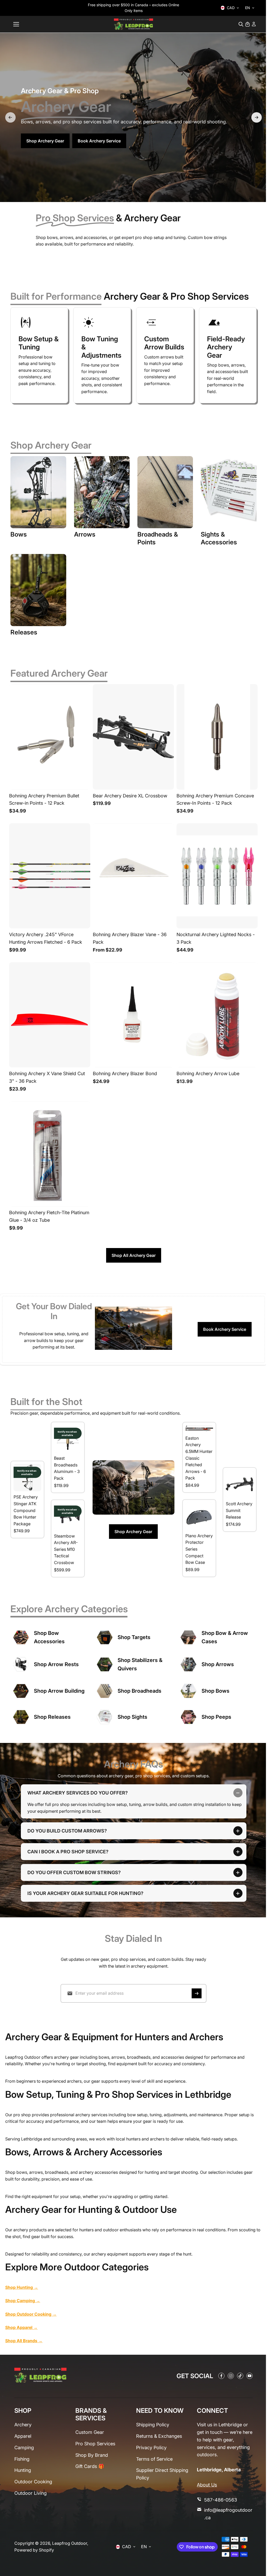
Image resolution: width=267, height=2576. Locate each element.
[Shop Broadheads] (105, 1691)
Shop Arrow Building (59, 1691)
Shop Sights (132, 1717)
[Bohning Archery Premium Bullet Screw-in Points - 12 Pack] (50, 737)
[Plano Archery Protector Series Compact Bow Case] (199, 1516)
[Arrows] (102, 492)
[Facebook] (219, 2376)
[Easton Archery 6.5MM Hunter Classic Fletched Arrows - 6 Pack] (199, 1429)
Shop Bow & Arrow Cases (225, 1637)
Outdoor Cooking (33, 2482)
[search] (241, 24)
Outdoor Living (31, 2493)
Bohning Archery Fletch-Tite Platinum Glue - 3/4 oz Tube (49, 1216)
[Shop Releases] (21, 1717)
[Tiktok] (238, 2376)
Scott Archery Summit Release (239, 1510)
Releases (24, 632)
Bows (19, 534)
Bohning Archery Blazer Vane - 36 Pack (130, 938)
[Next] (257, 117)
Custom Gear (89, 2432)
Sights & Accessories (219, 538)
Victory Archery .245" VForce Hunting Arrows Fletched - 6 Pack (46, 938)
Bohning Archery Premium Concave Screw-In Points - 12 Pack (215, 799)
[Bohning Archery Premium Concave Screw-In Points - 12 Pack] (217, 737)
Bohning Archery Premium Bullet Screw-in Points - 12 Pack (44, 799)
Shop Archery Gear (45, 141)
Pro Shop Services (95, 2444)
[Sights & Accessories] (229, 492)
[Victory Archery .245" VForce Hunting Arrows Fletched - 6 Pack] (50, 876)
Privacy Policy (150, 2448)
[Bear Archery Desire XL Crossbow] (133, 737)
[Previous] (10, 117)
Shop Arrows (218, 1664)
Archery (23, 2425)
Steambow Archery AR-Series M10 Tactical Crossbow (66, 1549)
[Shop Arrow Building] (21, 1691)
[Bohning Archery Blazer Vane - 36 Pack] (133, 876)
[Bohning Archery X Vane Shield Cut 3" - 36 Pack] (50, 1015)
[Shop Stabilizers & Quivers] (105, 1664)
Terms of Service (153, 2459)
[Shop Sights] (105, 1717)
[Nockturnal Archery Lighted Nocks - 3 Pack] (217, 876)
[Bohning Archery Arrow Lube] (217, 1015)
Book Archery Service (99, 141)
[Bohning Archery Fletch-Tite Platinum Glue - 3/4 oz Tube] (50, 1154)
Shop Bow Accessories (49, 1637)
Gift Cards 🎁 (89, 2467)
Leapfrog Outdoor (70, 2543)
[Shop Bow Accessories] (21, 1637)
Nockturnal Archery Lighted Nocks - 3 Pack (216, 938)
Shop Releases (52, 1717)
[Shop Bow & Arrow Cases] (189, 1637)
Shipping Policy (151, 2425)
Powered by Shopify (34, 2550)
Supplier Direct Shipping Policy (161, 2474)
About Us (205, 2485)
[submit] (195, 1993)
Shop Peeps (216, 1717)
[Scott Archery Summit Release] (240, 1484)
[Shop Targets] (105, 1637)
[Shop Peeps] (189, 1717)
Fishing (22, 2459)
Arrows (85, 534)
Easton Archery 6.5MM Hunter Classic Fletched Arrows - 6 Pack (199, 1458)
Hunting (23, 2470)
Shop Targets (134, 1637)
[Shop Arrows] (189, 1664)
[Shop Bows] (189, 1691)
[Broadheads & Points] (165, 492)
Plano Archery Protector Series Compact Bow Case (199, 1549)
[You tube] (247, 2376)
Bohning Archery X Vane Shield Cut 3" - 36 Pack (47, 1077)
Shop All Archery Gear (134, 1255)
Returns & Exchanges (158, 2436)
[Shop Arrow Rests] (21, 1664)
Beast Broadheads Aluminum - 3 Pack (67, 1468)
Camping (24, 2448)
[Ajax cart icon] (247, 24)
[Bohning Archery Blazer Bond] (133, 1015)
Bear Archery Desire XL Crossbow (130, 796)
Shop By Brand (91, 2455)
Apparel (23, 2436)
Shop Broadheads (139, 1691)
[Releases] (38, 590)
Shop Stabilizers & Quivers (140, 1664)
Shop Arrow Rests (56, 1664)
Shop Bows (216, 1691)
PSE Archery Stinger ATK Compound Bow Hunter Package (26, 1510)
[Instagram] (228, 2376)
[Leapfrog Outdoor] (133, 24)
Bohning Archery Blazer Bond (125, 1073)
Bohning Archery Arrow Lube (208, 1073)
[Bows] (38, 492)
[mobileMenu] (16, 24)
